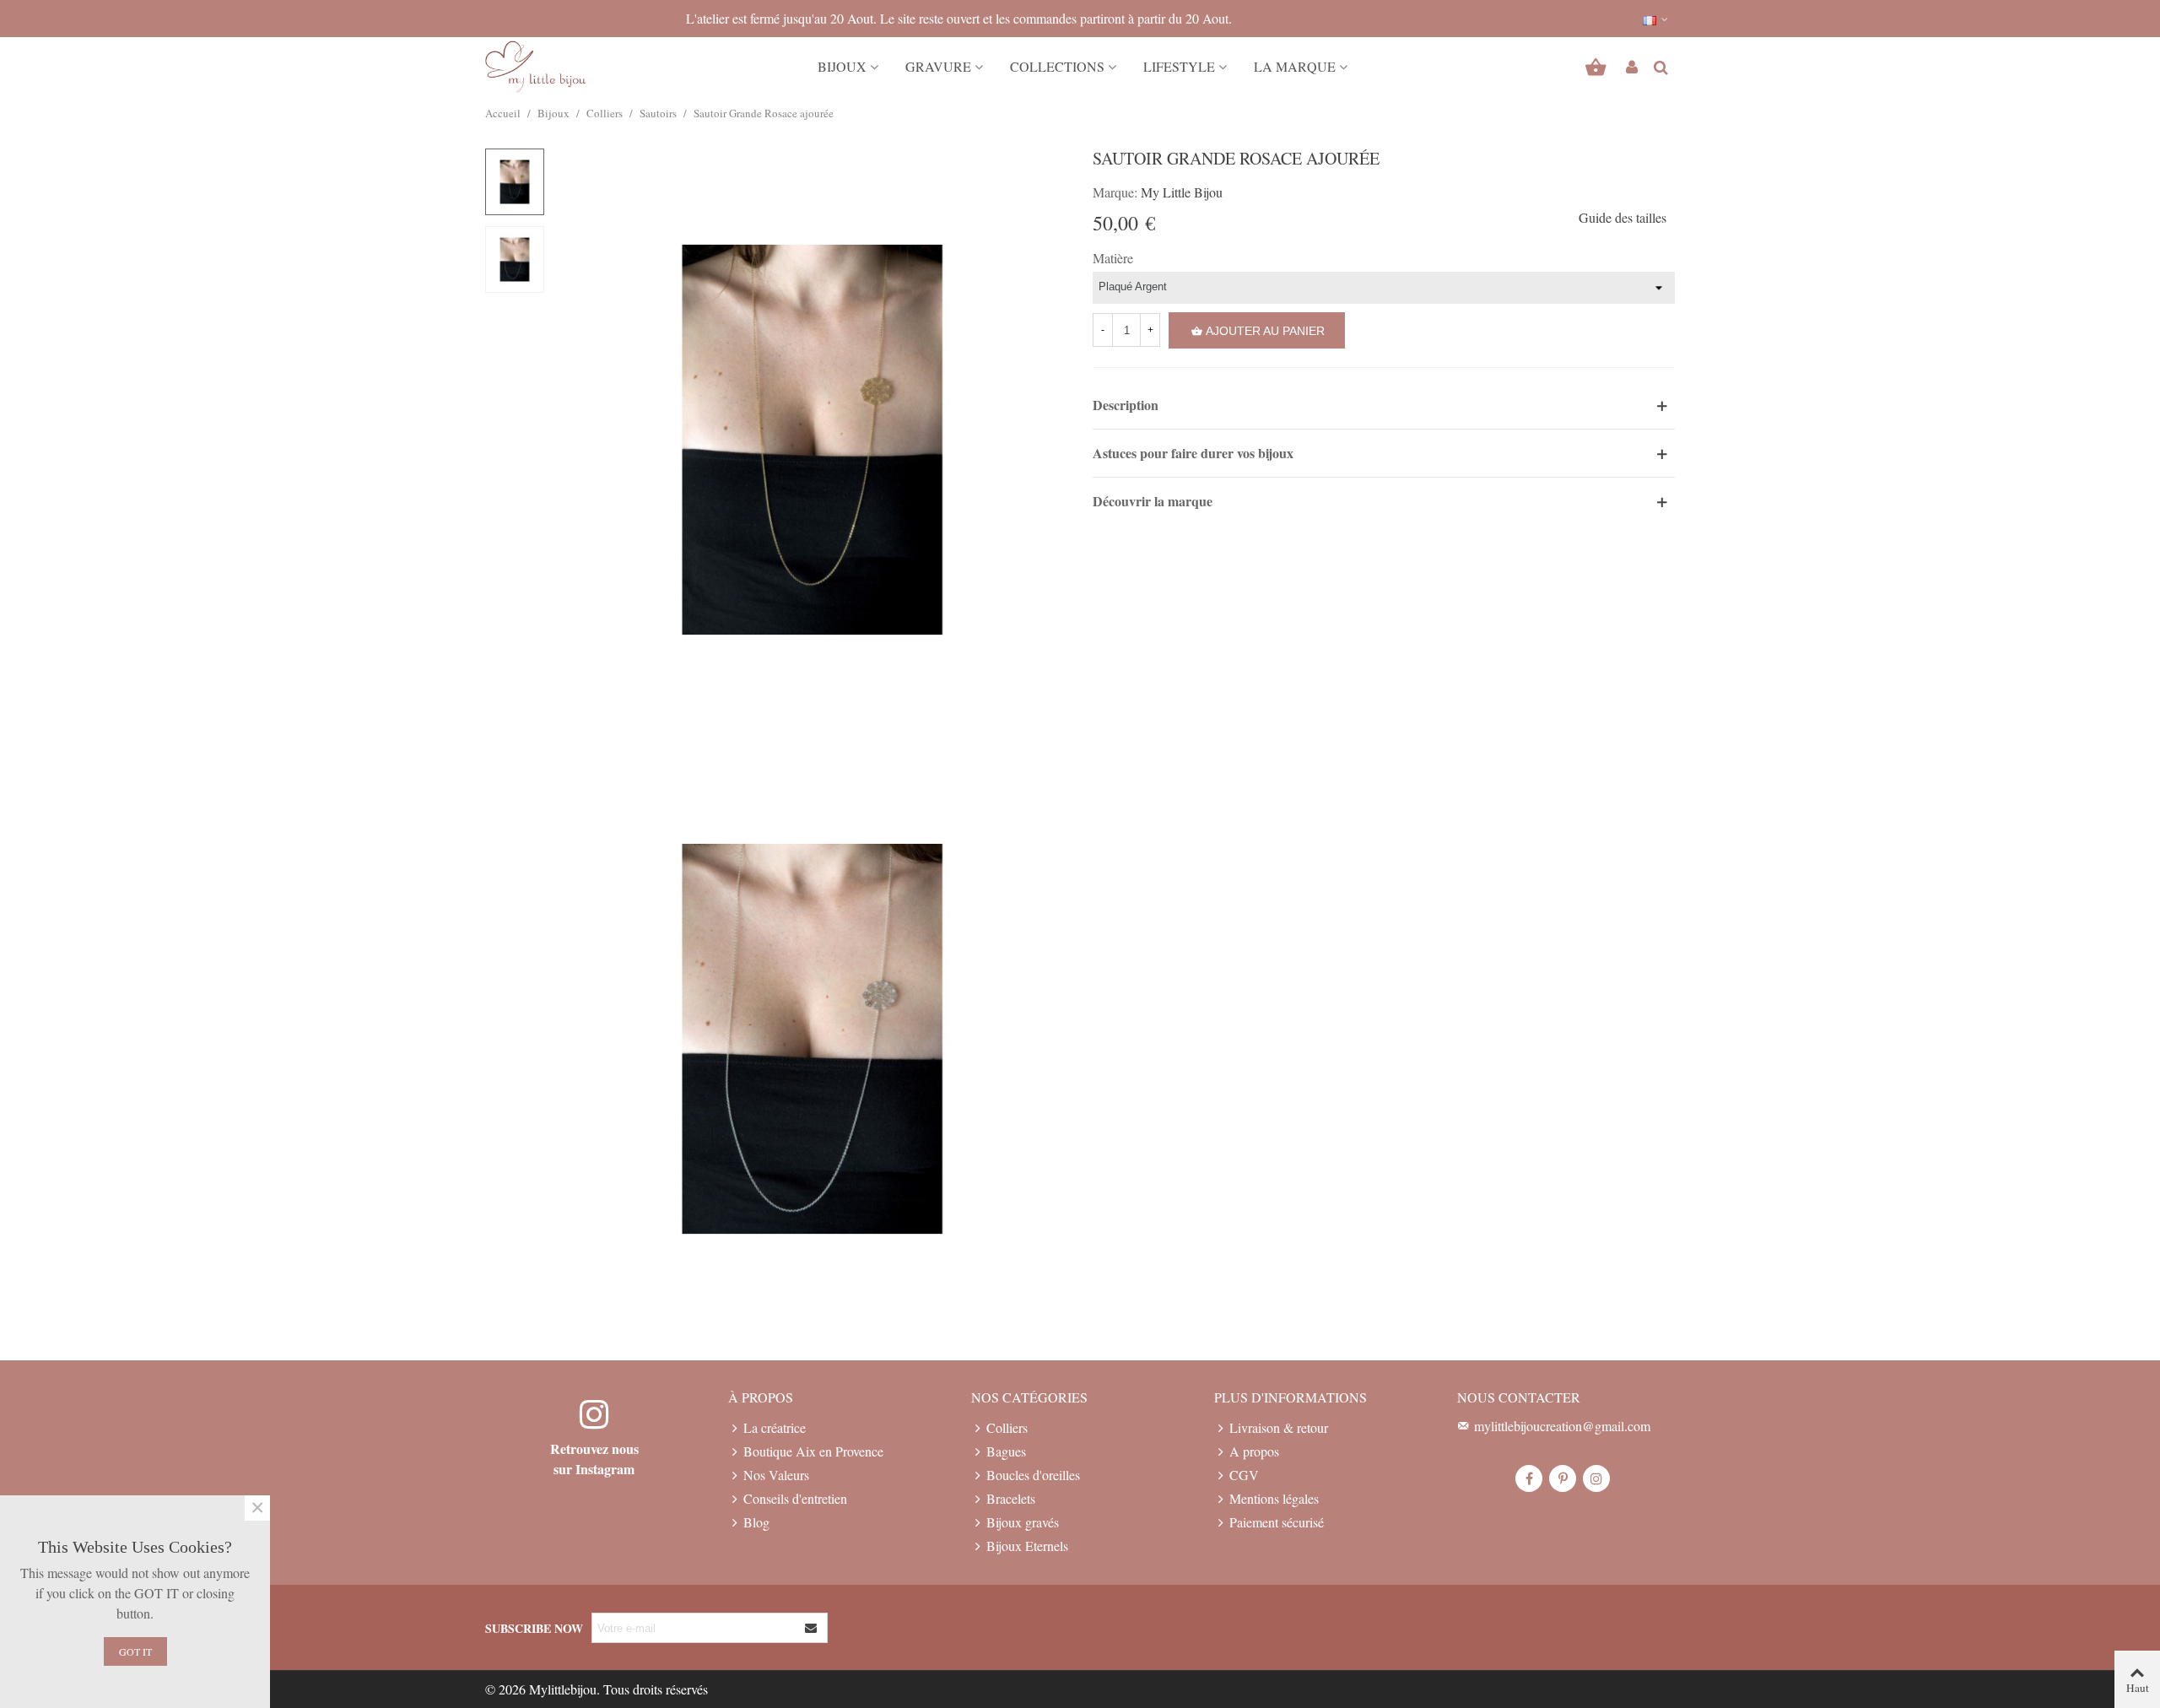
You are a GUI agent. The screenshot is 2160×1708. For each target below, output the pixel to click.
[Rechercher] (1660, 65)
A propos (1254, 1451)
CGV (1244, 1475)
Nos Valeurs (776, 1475)
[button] (1656, 19)
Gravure (938, 66)
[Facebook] (1529, 1478)
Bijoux (842, 66)
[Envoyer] (812, 1628)
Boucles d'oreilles (1033, 1475)
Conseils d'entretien (795, 1498)
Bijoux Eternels (1027, 1546)
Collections (1057, 66)
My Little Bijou (1182, 192)
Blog (756, 1522)
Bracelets (1011, 1498)
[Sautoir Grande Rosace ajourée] (813, 437)
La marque (1295, 66)
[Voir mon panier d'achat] (1598, 67)
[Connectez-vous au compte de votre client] (1632, 67)
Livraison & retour (1279, 1427)
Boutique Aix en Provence (813, 1451)
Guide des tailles (1623, 217)
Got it (135, 1651)
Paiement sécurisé (1277, 1522)
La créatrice (775, 1427)
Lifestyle (1179, 66)
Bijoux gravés (1023, 1522)
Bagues (1006, 1451)
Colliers (1007, 1427)
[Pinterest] (1563, 1478)
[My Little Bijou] (536, 67)
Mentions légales (1274, 1498)
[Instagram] (1596, 1478)
